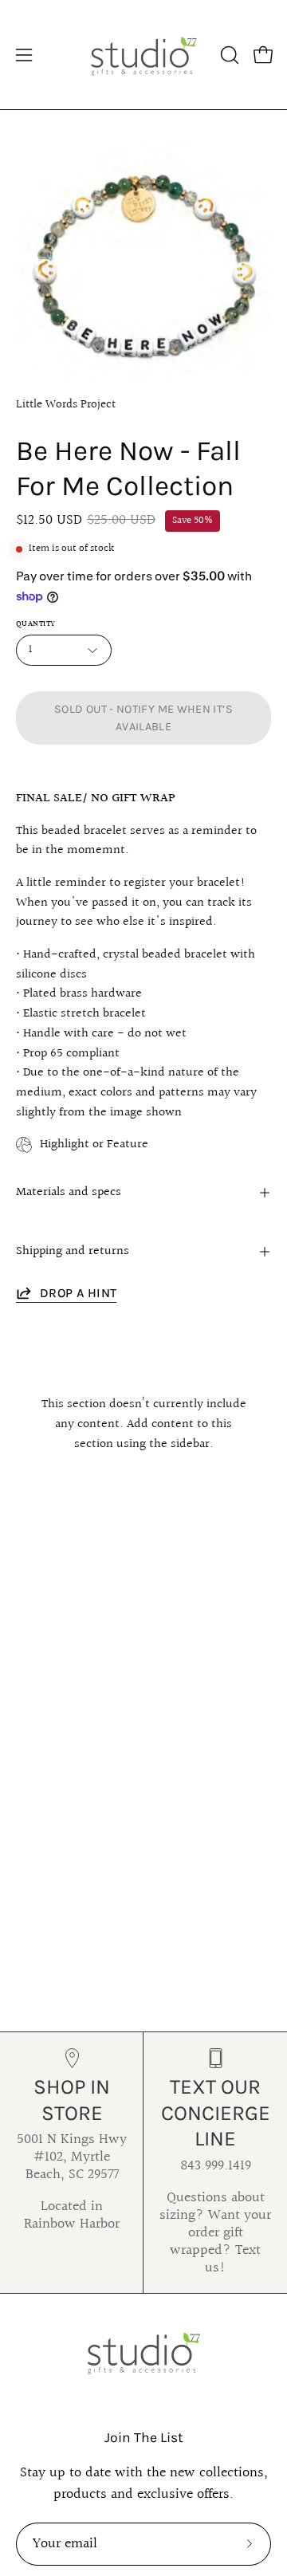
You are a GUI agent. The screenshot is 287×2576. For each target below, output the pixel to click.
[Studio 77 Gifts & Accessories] (143, 55)
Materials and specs (69, 1192)
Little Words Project (66, 404)
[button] (228, 55)
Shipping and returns (73, 1251)
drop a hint (78, 1293)
